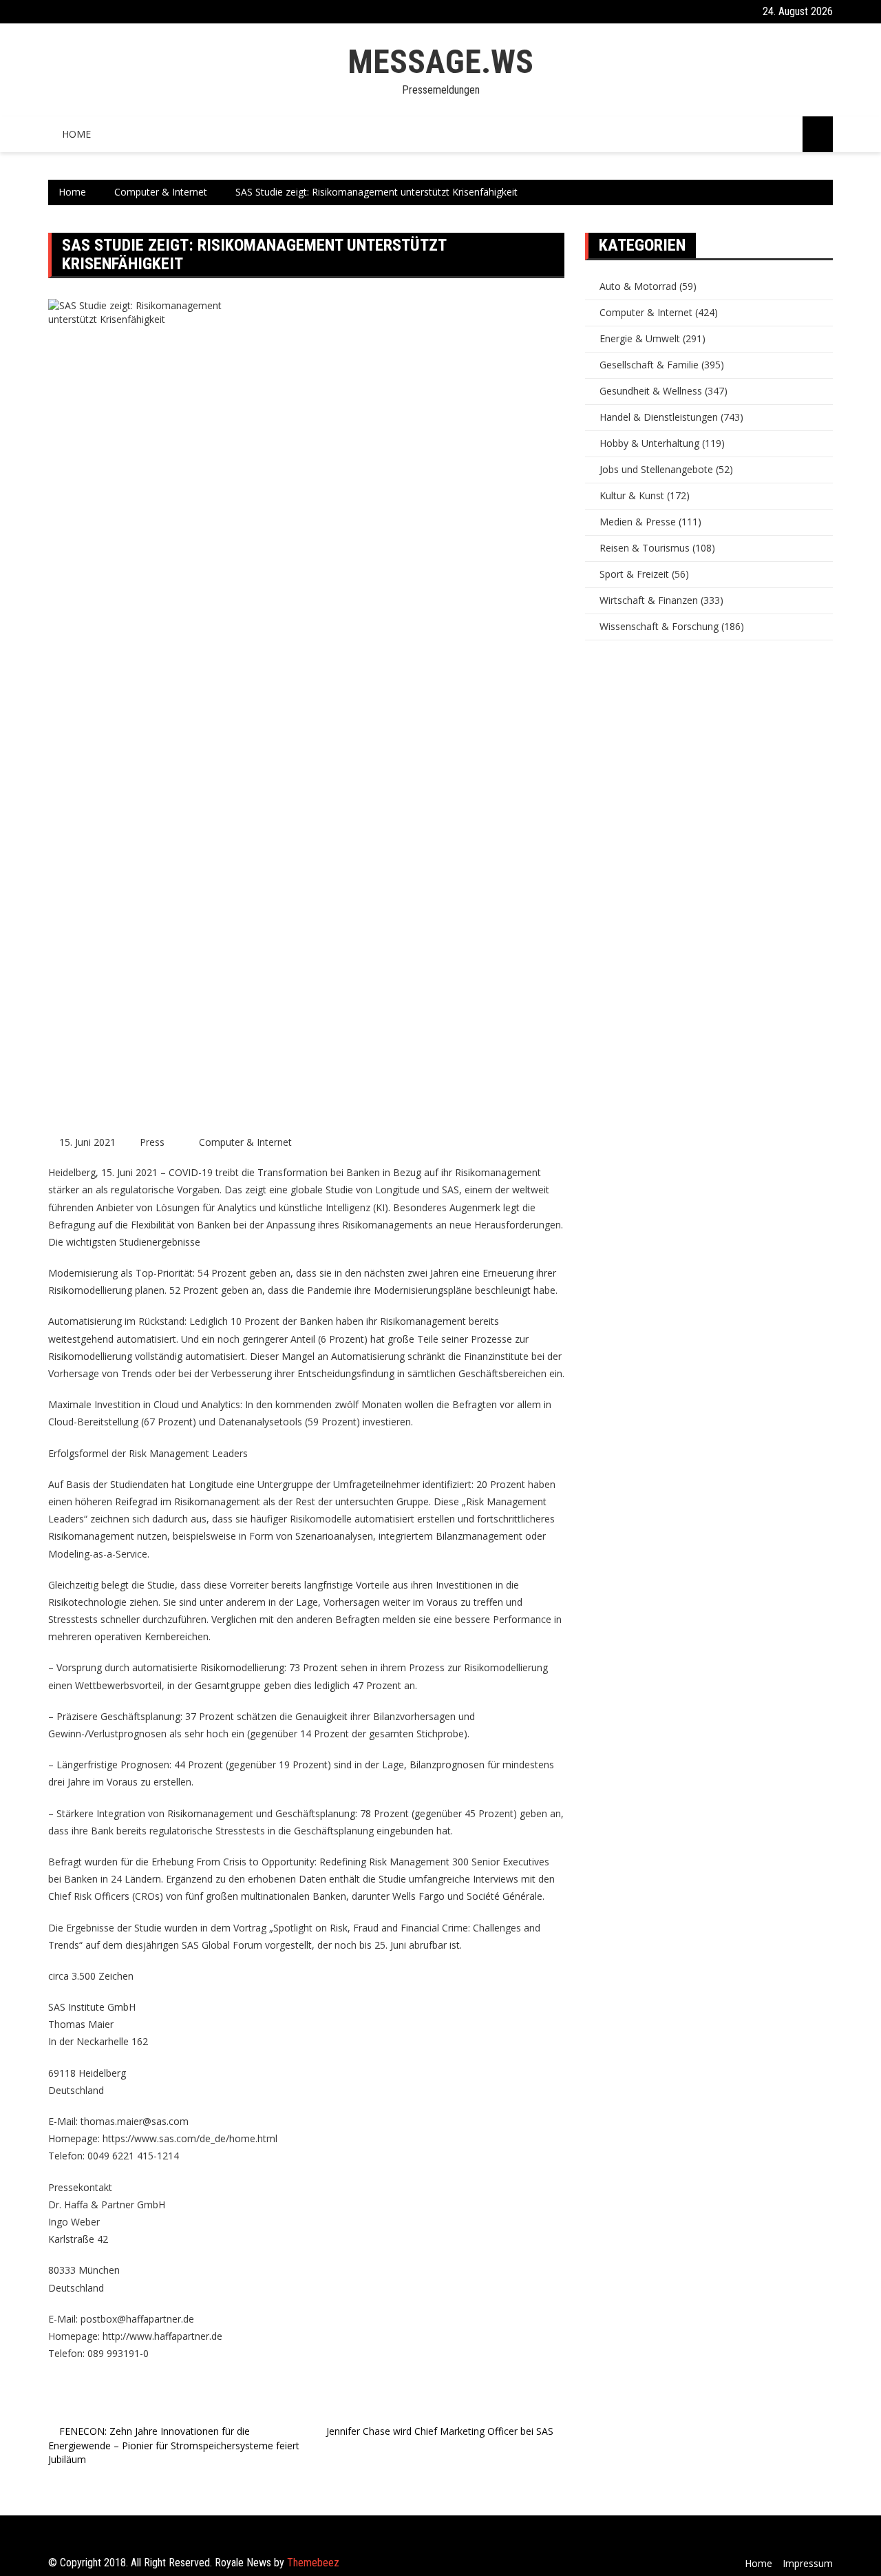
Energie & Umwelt (640, 338)
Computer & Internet (245, 1142)
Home (76, 134)
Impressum (808, 2563)
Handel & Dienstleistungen (659, 417)
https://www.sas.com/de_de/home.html (190, 2138)
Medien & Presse (638, 522)
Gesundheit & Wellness (651, 391)
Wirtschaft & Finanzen (649, 600)
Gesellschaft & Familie (649, 365)
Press (152, 1142)
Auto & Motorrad (638, 286)
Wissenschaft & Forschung (659, 626)
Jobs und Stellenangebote (656, 469)
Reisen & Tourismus (645, 548)
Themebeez (313, 2563)
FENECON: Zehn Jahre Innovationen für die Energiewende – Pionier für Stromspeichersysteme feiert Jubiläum (174, 2445)
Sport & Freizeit (634, 574)
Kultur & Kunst (632, 495)
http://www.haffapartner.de (162, 2336)
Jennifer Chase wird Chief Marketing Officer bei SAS (440, 2431)
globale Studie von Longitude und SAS (375, 1190)
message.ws (440, 62)
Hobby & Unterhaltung (649, 443)
